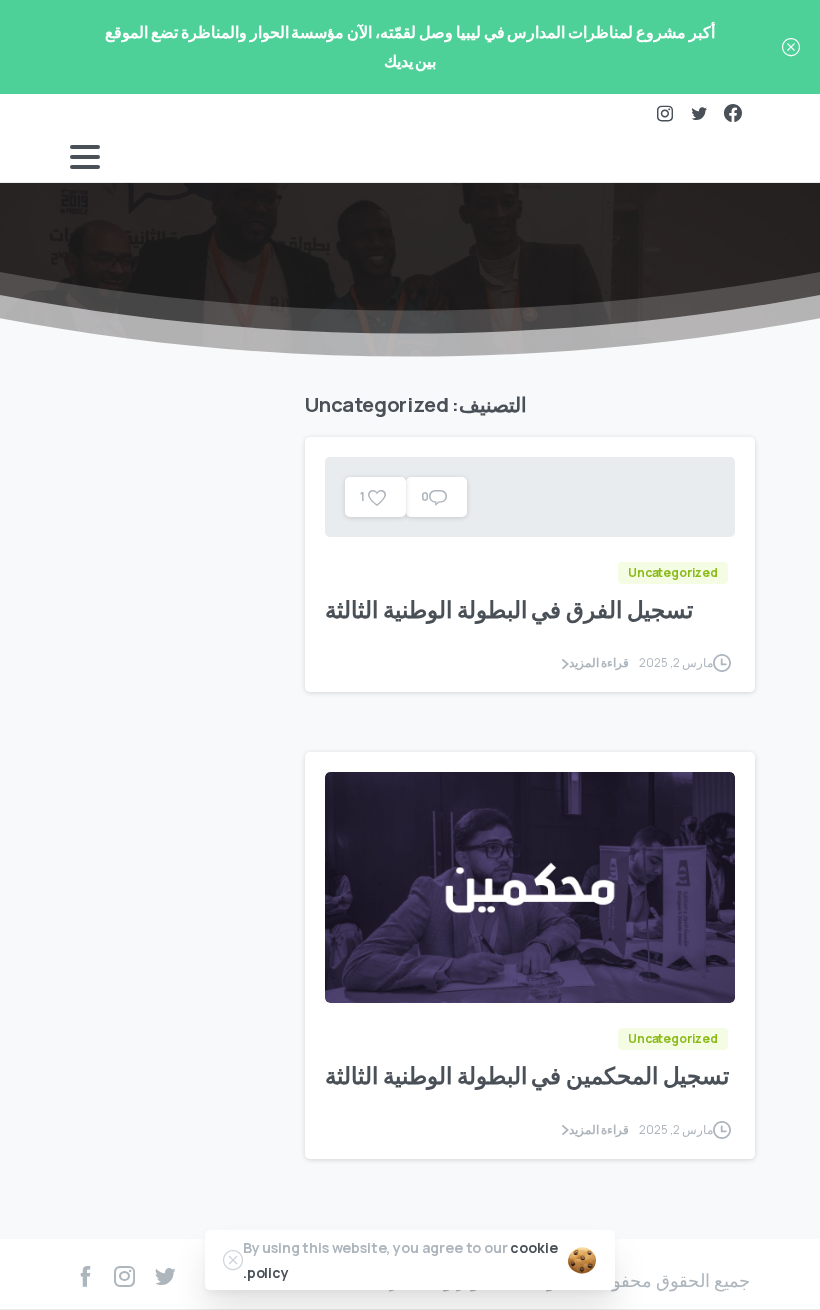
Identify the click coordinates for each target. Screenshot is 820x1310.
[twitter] (699, 113)
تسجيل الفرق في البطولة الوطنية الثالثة (509, 609)
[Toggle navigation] (85, 157)
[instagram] (665, 113)
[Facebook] (733, 113)
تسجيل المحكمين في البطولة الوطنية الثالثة (527, 1075)
